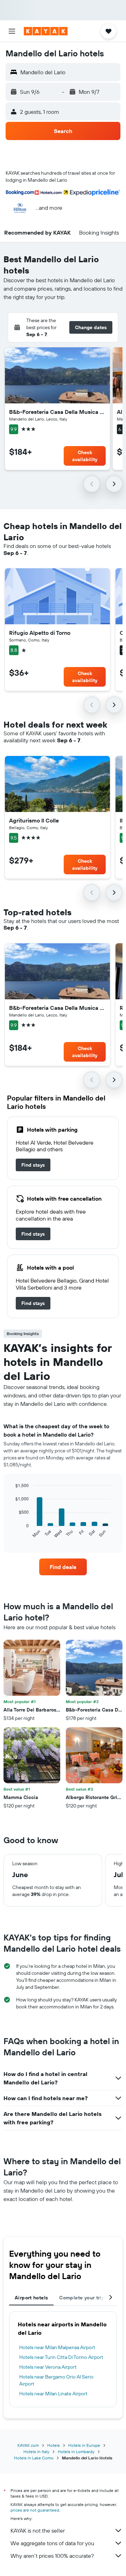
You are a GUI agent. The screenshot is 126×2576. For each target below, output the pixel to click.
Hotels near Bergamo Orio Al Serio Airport (56, 2380)
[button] (12, 31)
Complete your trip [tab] (82, 2298)
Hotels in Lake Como (34, 2458)
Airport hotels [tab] (31, 2298)
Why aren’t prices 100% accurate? (52, 2556)
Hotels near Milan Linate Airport (53, 2394)
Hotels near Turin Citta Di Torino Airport (61, 2357)
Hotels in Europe (84, 2445)
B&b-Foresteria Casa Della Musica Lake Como (57, 412)
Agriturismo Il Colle (34, 820)
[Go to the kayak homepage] (46, 31)
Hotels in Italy (36, 2452)
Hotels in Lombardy (76, 2452)
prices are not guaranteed (35, 2510)
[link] (33, 1165)
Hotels (54, 2445)
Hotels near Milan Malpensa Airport (57, 2347)
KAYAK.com (28, 2445)
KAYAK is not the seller (38, 2530)
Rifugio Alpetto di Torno (40, 633)
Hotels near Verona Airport (48, 2367)
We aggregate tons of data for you (52, 2543)
